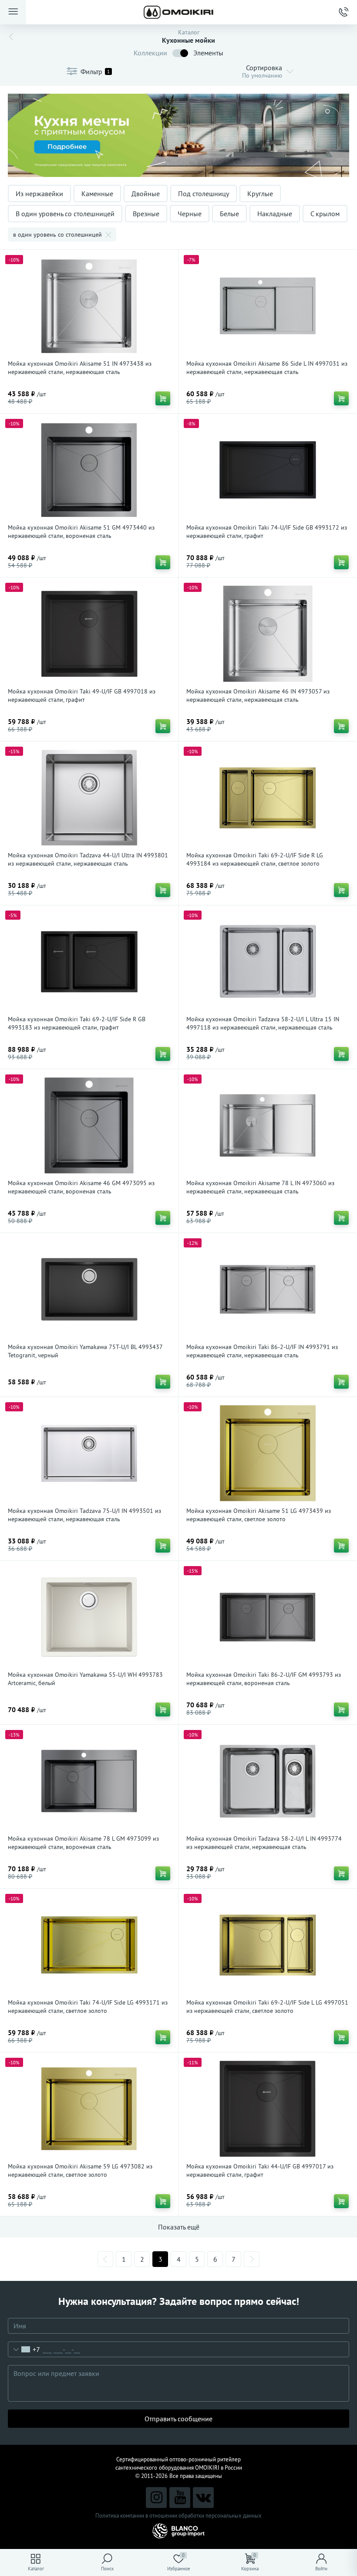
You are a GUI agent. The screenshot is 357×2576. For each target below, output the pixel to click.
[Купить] (163, 398)
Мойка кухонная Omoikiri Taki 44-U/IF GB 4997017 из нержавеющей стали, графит (260, 2170)
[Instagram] (156, 2498)
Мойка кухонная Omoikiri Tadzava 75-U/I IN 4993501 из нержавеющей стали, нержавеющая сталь (84, 1515)
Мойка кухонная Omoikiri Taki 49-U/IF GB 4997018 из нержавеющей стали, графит (82, 695)
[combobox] (24, 2349)
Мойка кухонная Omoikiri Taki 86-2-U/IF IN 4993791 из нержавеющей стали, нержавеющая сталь (262, 1351)
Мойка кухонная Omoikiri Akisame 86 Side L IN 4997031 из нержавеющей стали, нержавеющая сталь (267, 368)
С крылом (325, 214)
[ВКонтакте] (203, 2498)
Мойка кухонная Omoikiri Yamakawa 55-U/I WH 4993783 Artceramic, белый (85, 1679)
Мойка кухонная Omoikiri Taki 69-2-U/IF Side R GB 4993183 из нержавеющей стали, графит (77, 1023)
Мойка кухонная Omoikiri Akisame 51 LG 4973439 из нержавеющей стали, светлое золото (259, 1515)
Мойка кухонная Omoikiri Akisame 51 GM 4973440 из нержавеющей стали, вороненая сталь (81, 532)
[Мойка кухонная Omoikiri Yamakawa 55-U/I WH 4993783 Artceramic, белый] (89, 1617)
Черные (190, 214)
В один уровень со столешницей (65, 214)
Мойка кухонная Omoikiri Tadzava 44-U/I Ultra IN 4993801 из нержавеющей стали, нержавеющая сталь (88, 859)
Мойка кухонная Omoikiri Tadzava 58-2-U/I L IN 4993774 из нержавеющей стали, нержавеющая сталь (264, 1843)
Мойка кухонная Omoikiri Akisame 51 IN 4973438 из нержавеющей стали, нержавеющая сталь (80, 368)
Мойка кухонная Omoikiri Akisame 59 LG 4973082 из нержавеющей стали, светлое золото (80, 2170)
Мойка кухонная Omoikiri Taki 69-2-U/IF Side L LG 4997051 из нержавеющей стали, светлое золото (267, 2007)
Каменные (97, 194)
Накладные (275, 214)
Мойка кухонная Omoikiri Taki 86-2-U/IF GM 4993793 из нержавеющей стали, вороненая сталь (264, 1679)
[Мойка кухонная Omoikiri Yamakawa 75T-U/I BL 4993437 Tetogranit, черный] (89, 1289)
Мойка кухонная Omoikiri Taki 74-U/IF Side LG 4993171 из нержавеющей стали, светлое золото (88, 2007)
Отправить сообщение (178, 2419)
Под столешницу (204, 194)
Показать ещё (179, 2227)
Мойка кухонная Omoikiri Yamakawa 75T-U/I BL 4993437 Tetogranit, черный (85, 1351)
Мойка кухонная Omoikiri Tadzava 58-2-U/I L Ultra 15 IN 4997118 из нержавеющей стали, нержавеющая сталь (263, 1023)
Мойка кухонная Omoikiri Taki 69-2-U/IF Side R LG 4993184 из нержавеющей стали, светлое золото (255, 859)
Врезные (146, 214)
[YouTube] (180, 2498)
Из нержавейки (39, 194)
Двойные (146, 194)
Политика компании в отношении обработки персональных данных (178, 2516)
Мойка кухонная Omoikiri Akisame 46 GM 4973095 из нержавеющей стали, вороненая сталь (81, 1187)
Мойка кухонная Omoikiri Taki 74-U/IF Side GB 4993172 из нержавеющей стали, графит (267, 532)
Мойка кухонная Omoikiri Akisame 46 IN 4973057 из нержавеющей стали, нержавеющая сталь (258, 695)
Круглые (260, 194)
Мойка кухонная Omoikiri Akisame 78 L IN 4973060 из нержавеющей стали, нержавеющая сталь (260, 1187)
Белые (229, 214)
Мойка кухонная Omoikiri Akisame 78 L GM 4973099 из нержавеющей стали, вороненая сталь (83, 1843)
